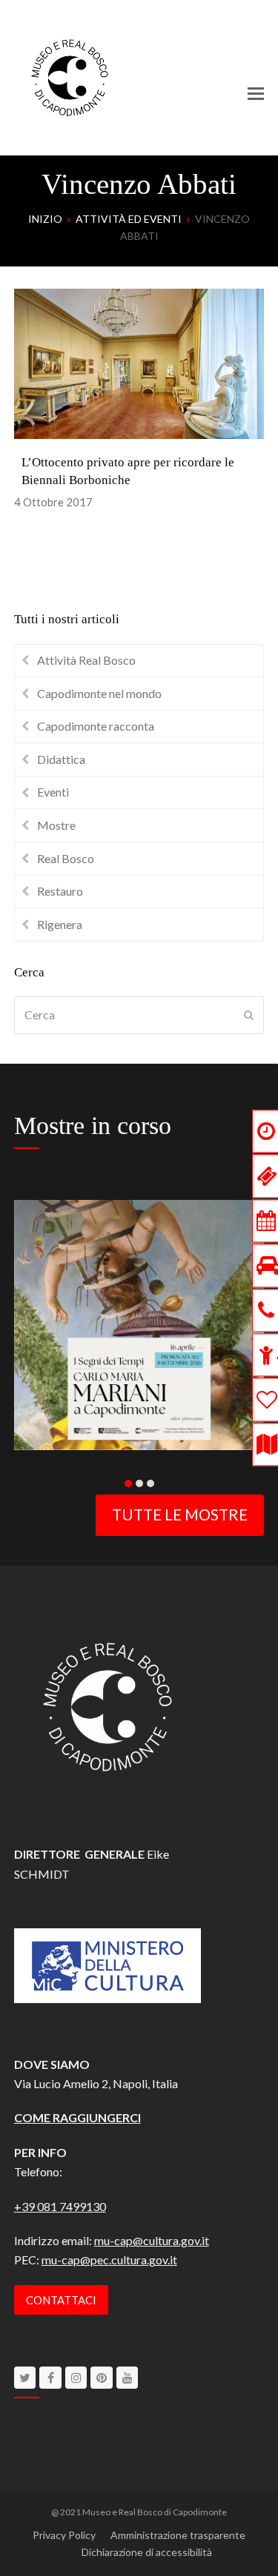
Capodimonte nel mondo (99, 693)
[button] (256, 93)
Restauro (60, 891)
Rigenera (60, 924)
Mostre (56, 825)
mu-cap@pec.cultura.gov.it (109, 2260)
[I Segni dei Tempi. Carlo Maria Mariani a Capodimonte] (139, 1323)
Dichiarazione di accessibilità (147, 2552)
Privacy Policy (64, 2535)
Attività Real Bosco (86, 660)
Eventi (53, 792)
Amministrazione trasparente (178, 2535)
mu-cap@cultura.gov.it (152, 2240)
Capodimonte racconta (96, 726)
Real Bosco (66, 858)
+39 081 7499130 (60, 2206)
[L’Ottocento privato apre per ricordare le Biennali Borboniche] (139, 362)
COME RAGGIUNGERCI (77, 2117)
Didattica (61, 759)
